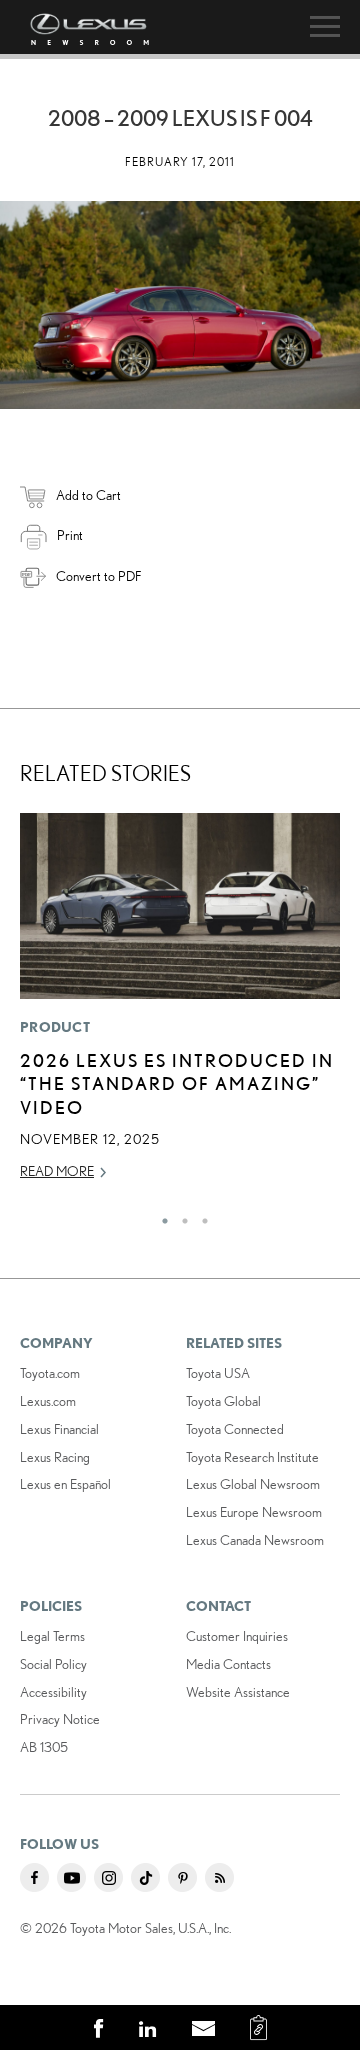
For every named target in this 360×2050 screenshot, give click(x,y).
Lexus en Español (65, 1484)
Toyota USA (218, 1373)
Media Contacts (228, 1664)
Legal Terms (52, 1636)
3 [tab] (200, 1216)
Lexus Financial (59, 1429)
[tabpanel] (180, 1005)
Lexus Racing (55, 1457)
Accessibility (53, 1692)
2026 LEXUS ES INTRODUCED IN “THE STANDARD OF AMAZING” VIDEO (177, 1083)
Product (55, 1027)
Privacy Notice (60, 1719)
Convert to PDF (98, 576)
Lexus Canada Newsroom (255, 1540)
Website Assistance (238, 1692)
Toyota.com (50, 1373)
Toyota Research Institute (252, 1457)
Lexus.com (48, 1401)
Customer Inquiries (237, 1636)
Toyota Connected (235, 1429)
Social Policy (53, 1664)
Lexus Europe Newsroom (254, 1512)
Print (70, 535)
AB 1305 (44, 1747)
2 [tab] (180, 1216)
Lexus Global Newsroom (253, 1484)
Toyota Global (223, 1401)
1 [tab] (160, 1216)
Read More (57, 1171)
